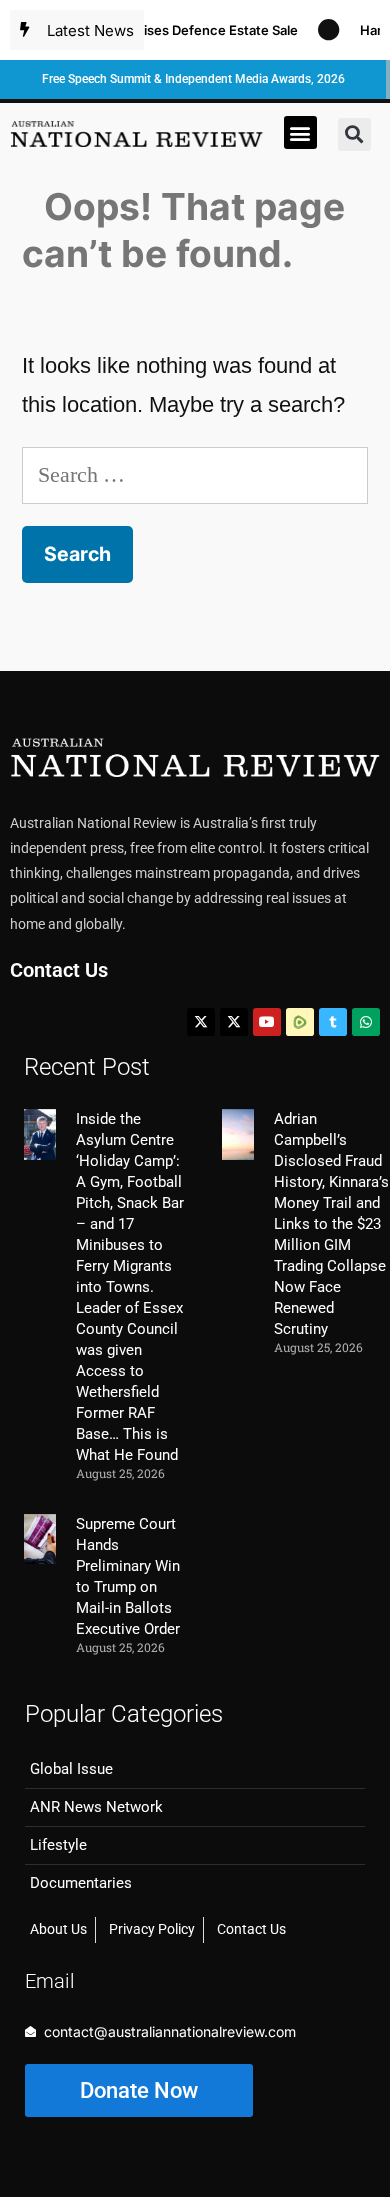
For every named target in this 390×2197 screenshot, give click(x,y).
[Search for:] (195, 474)
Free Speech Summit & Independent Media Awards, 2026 (193, 79)
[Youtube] (267, 1022)
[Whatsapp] (366, 1022)
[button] (300, 132)
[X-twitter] (201, 1022)
